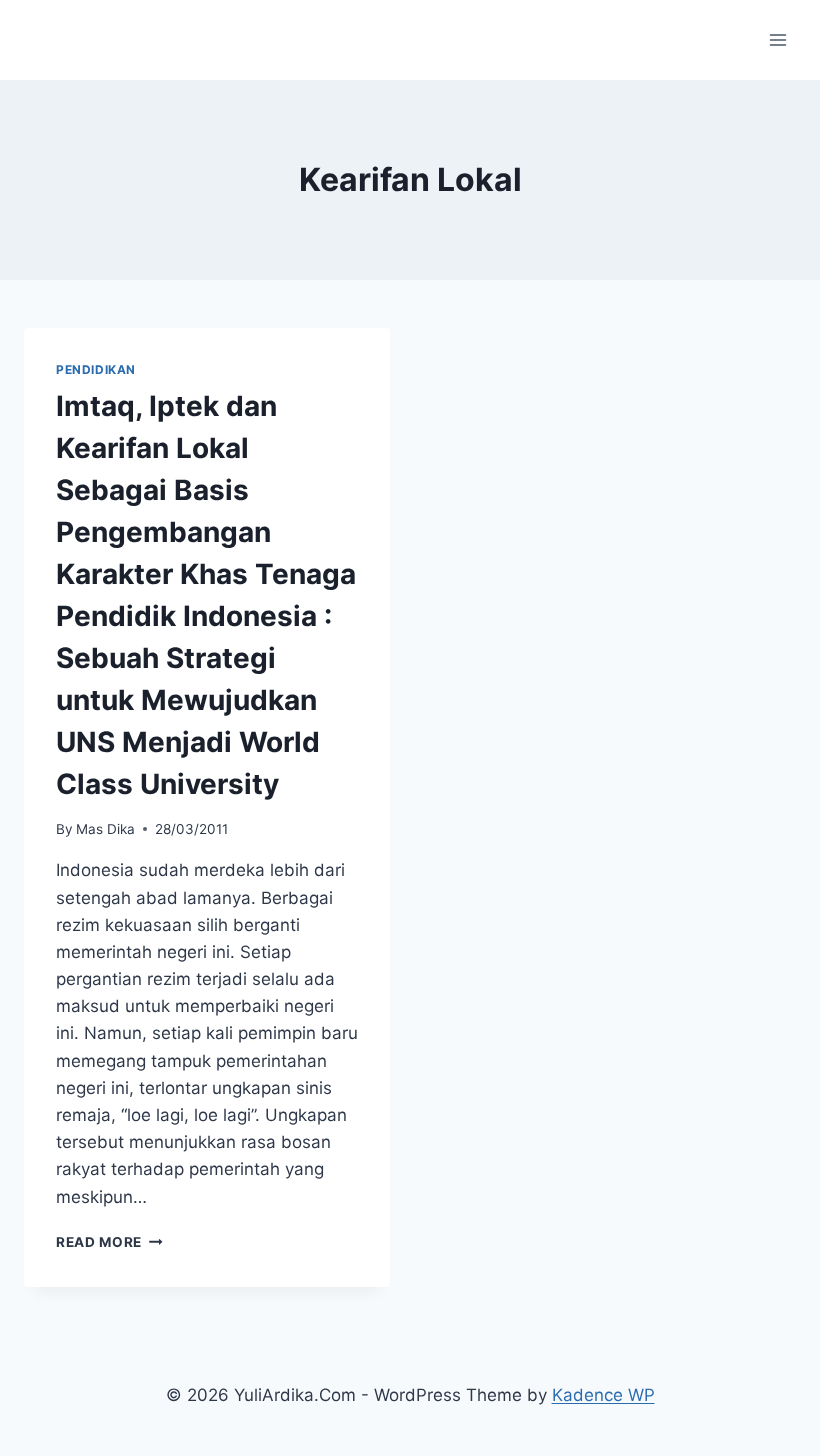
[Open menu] (777, 39)
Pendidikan (96, 369)
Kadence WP (603, 1395)
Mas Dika (105, 829)
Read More (109, 1242)
